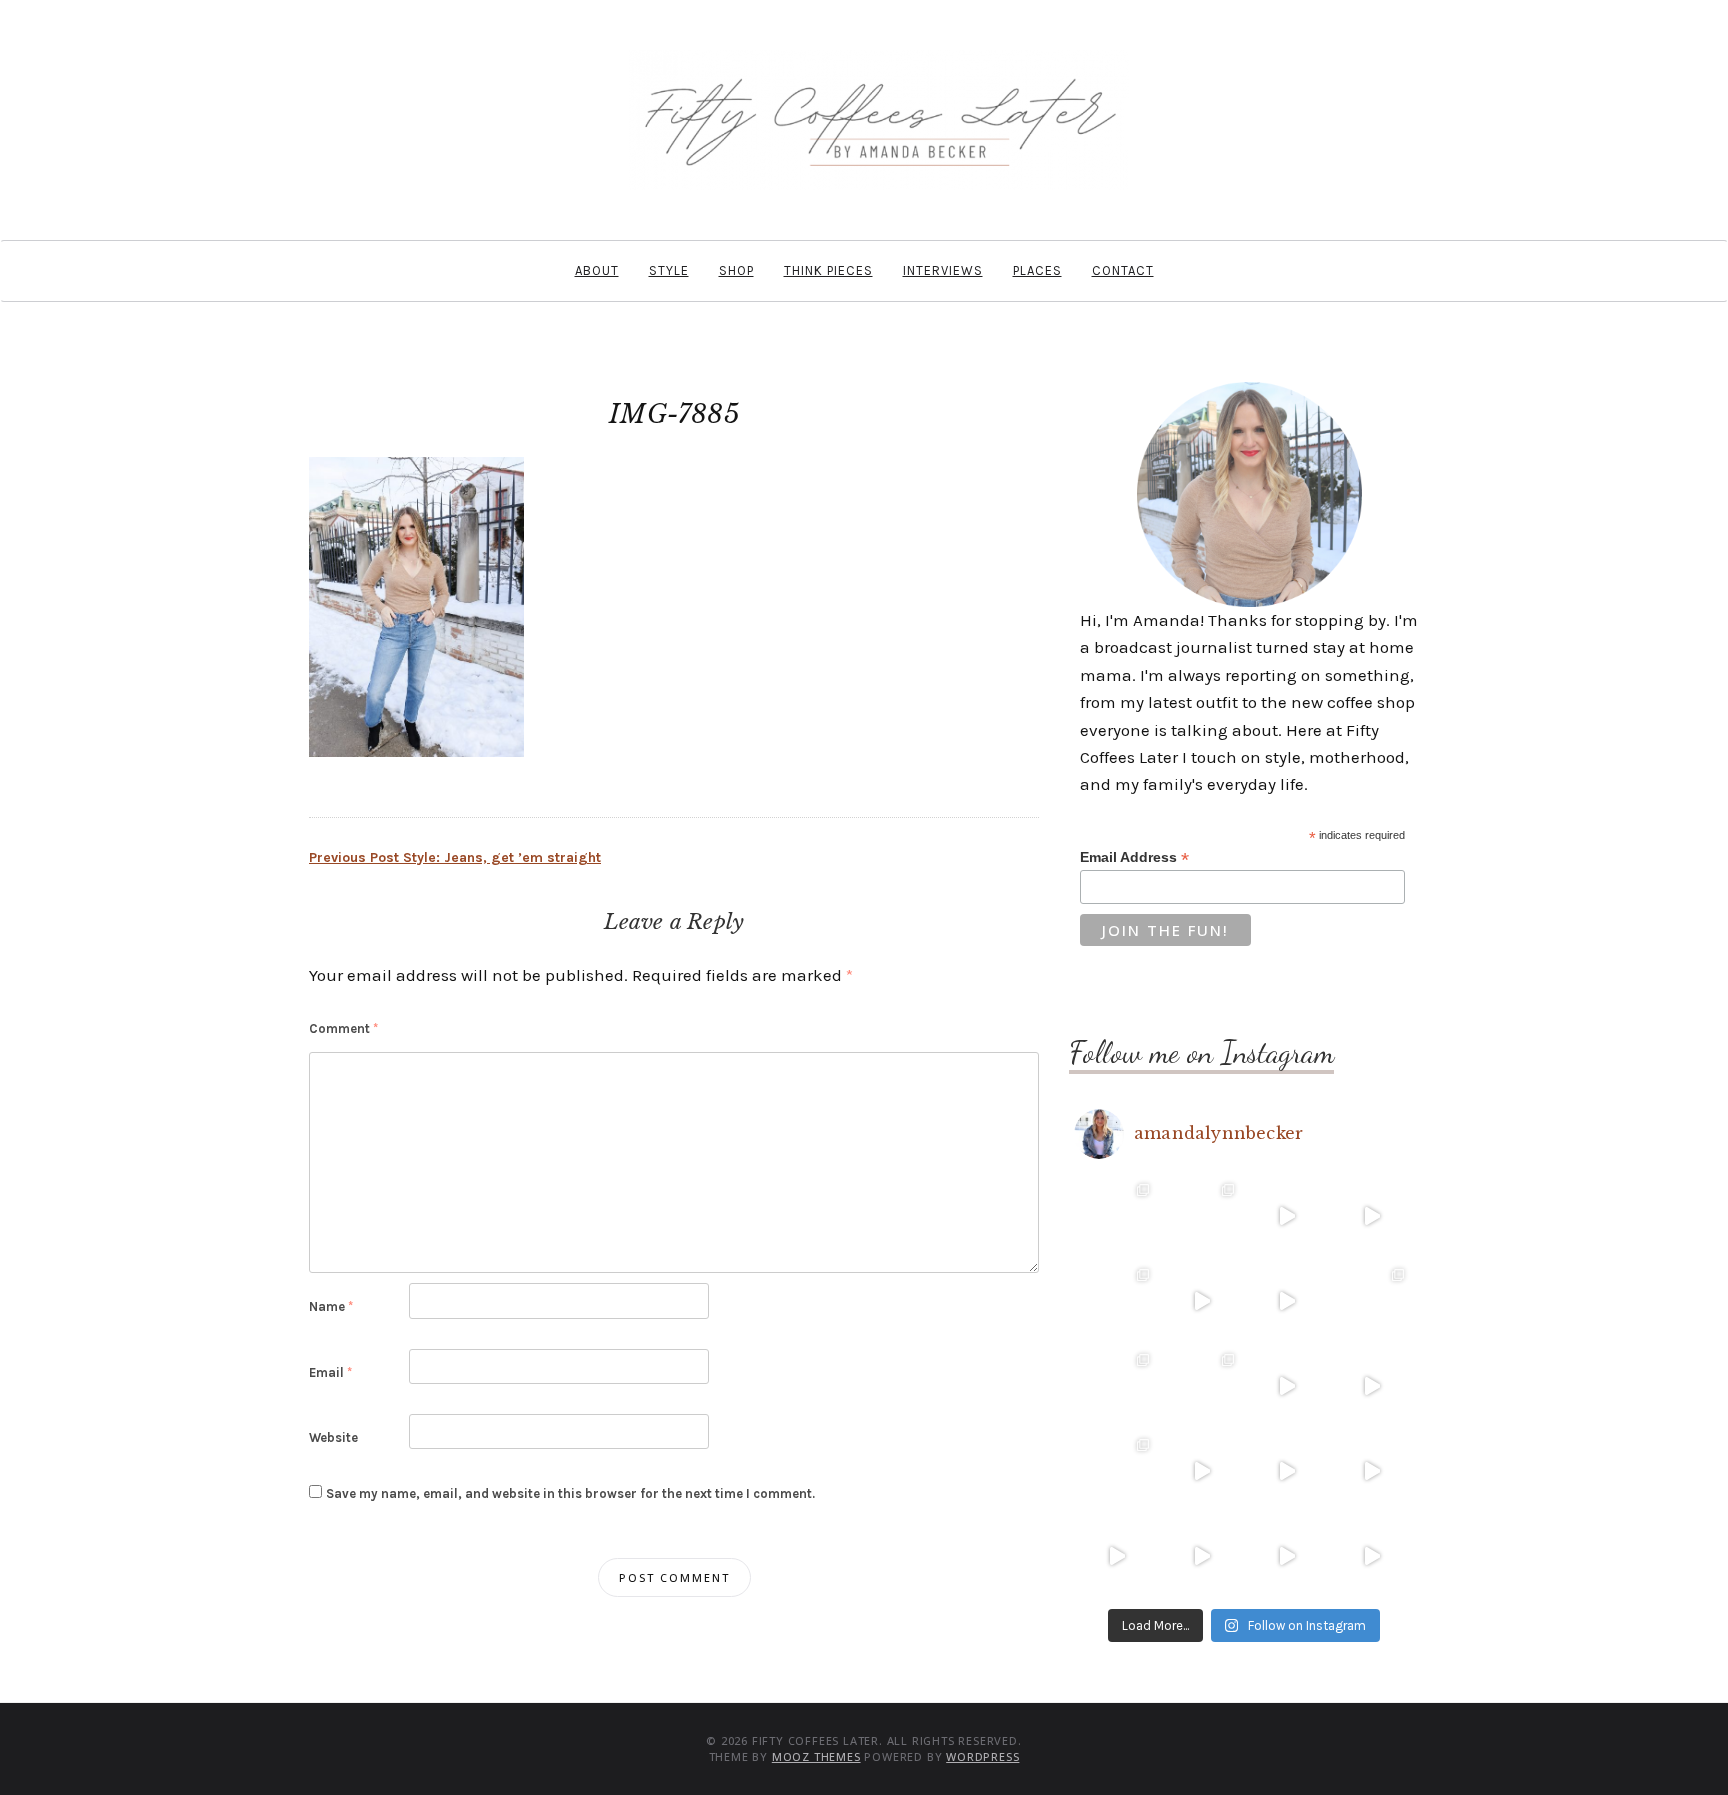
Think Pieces (828, 270)
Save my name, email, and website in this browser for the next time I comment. (570, 1493)
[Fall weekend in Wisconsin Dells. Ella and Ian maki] (1201, 1386)
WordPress (982, 1756)
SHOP (736, 270)
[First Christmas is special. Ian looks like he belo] (1201, 1216)
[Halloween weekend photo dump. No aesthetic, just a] (1371, 1301)
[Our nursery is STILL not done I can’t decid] (1371, 1556)
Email (330, 1372)
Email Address (1134, 857)
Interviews (943, 270)
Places (1037, 270)
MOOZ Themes (816, 1756)
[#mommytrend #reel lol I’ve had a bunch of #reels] (1286, 1556)
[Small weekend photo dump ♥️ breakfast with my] (1116, 1471)
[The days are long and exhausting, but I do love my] (1371, 1471)
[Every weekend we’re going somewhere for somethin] (1201, 1471)
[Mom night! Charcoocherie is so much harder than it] (1201, 1301)
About (597, 270)
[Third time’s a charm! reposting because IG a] (1286, 1386)
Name (331, 1306)
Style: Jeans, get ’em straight (455, 857)
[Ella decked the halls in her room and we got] (1371, 1216)
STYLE (669, 270)
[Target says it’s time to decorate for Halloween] (1286, 1471)
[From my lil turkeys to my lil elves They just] (1116, 1301)
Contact (1123, 270)
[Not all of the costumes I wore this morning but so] (1286, 1301)
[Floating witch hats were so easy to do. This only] (1371, 1386)
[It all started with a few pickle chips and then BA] (1116, 1556)
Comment (343, 1028)
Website (333, 1437)
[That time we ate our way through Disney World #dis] (1201, 1556)
